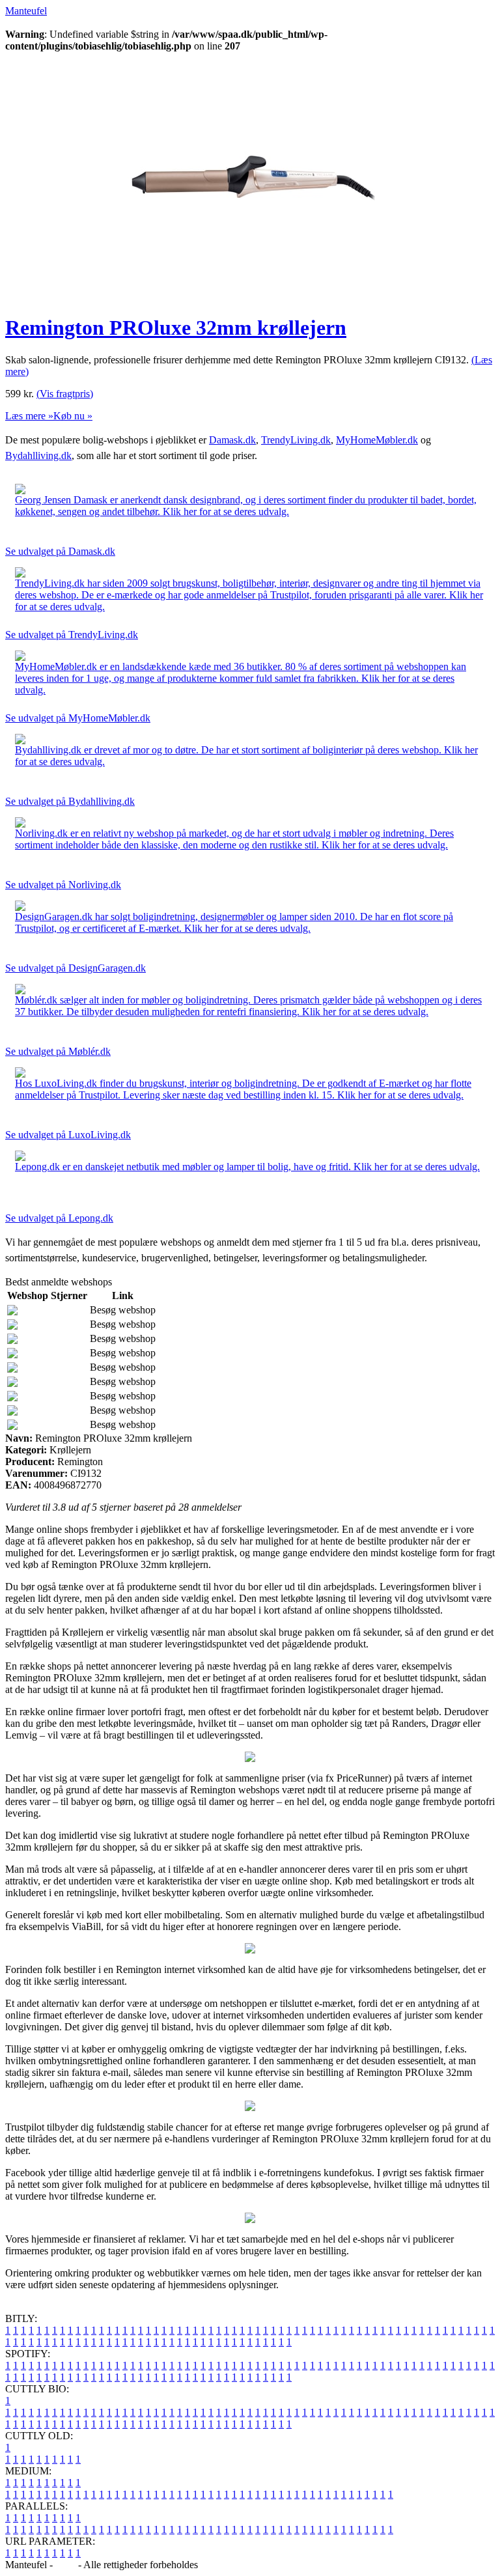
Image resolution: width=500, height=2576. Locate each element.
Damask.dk (232, 440)
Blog (65, 2565)
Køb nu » (73, 416)
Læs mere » (29, 416)
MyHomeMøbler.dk (377, 440)
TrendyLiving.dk (296, 440)
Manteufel (26, 11)
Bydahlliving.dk (38, 455)
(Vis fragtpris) (65, 394)
